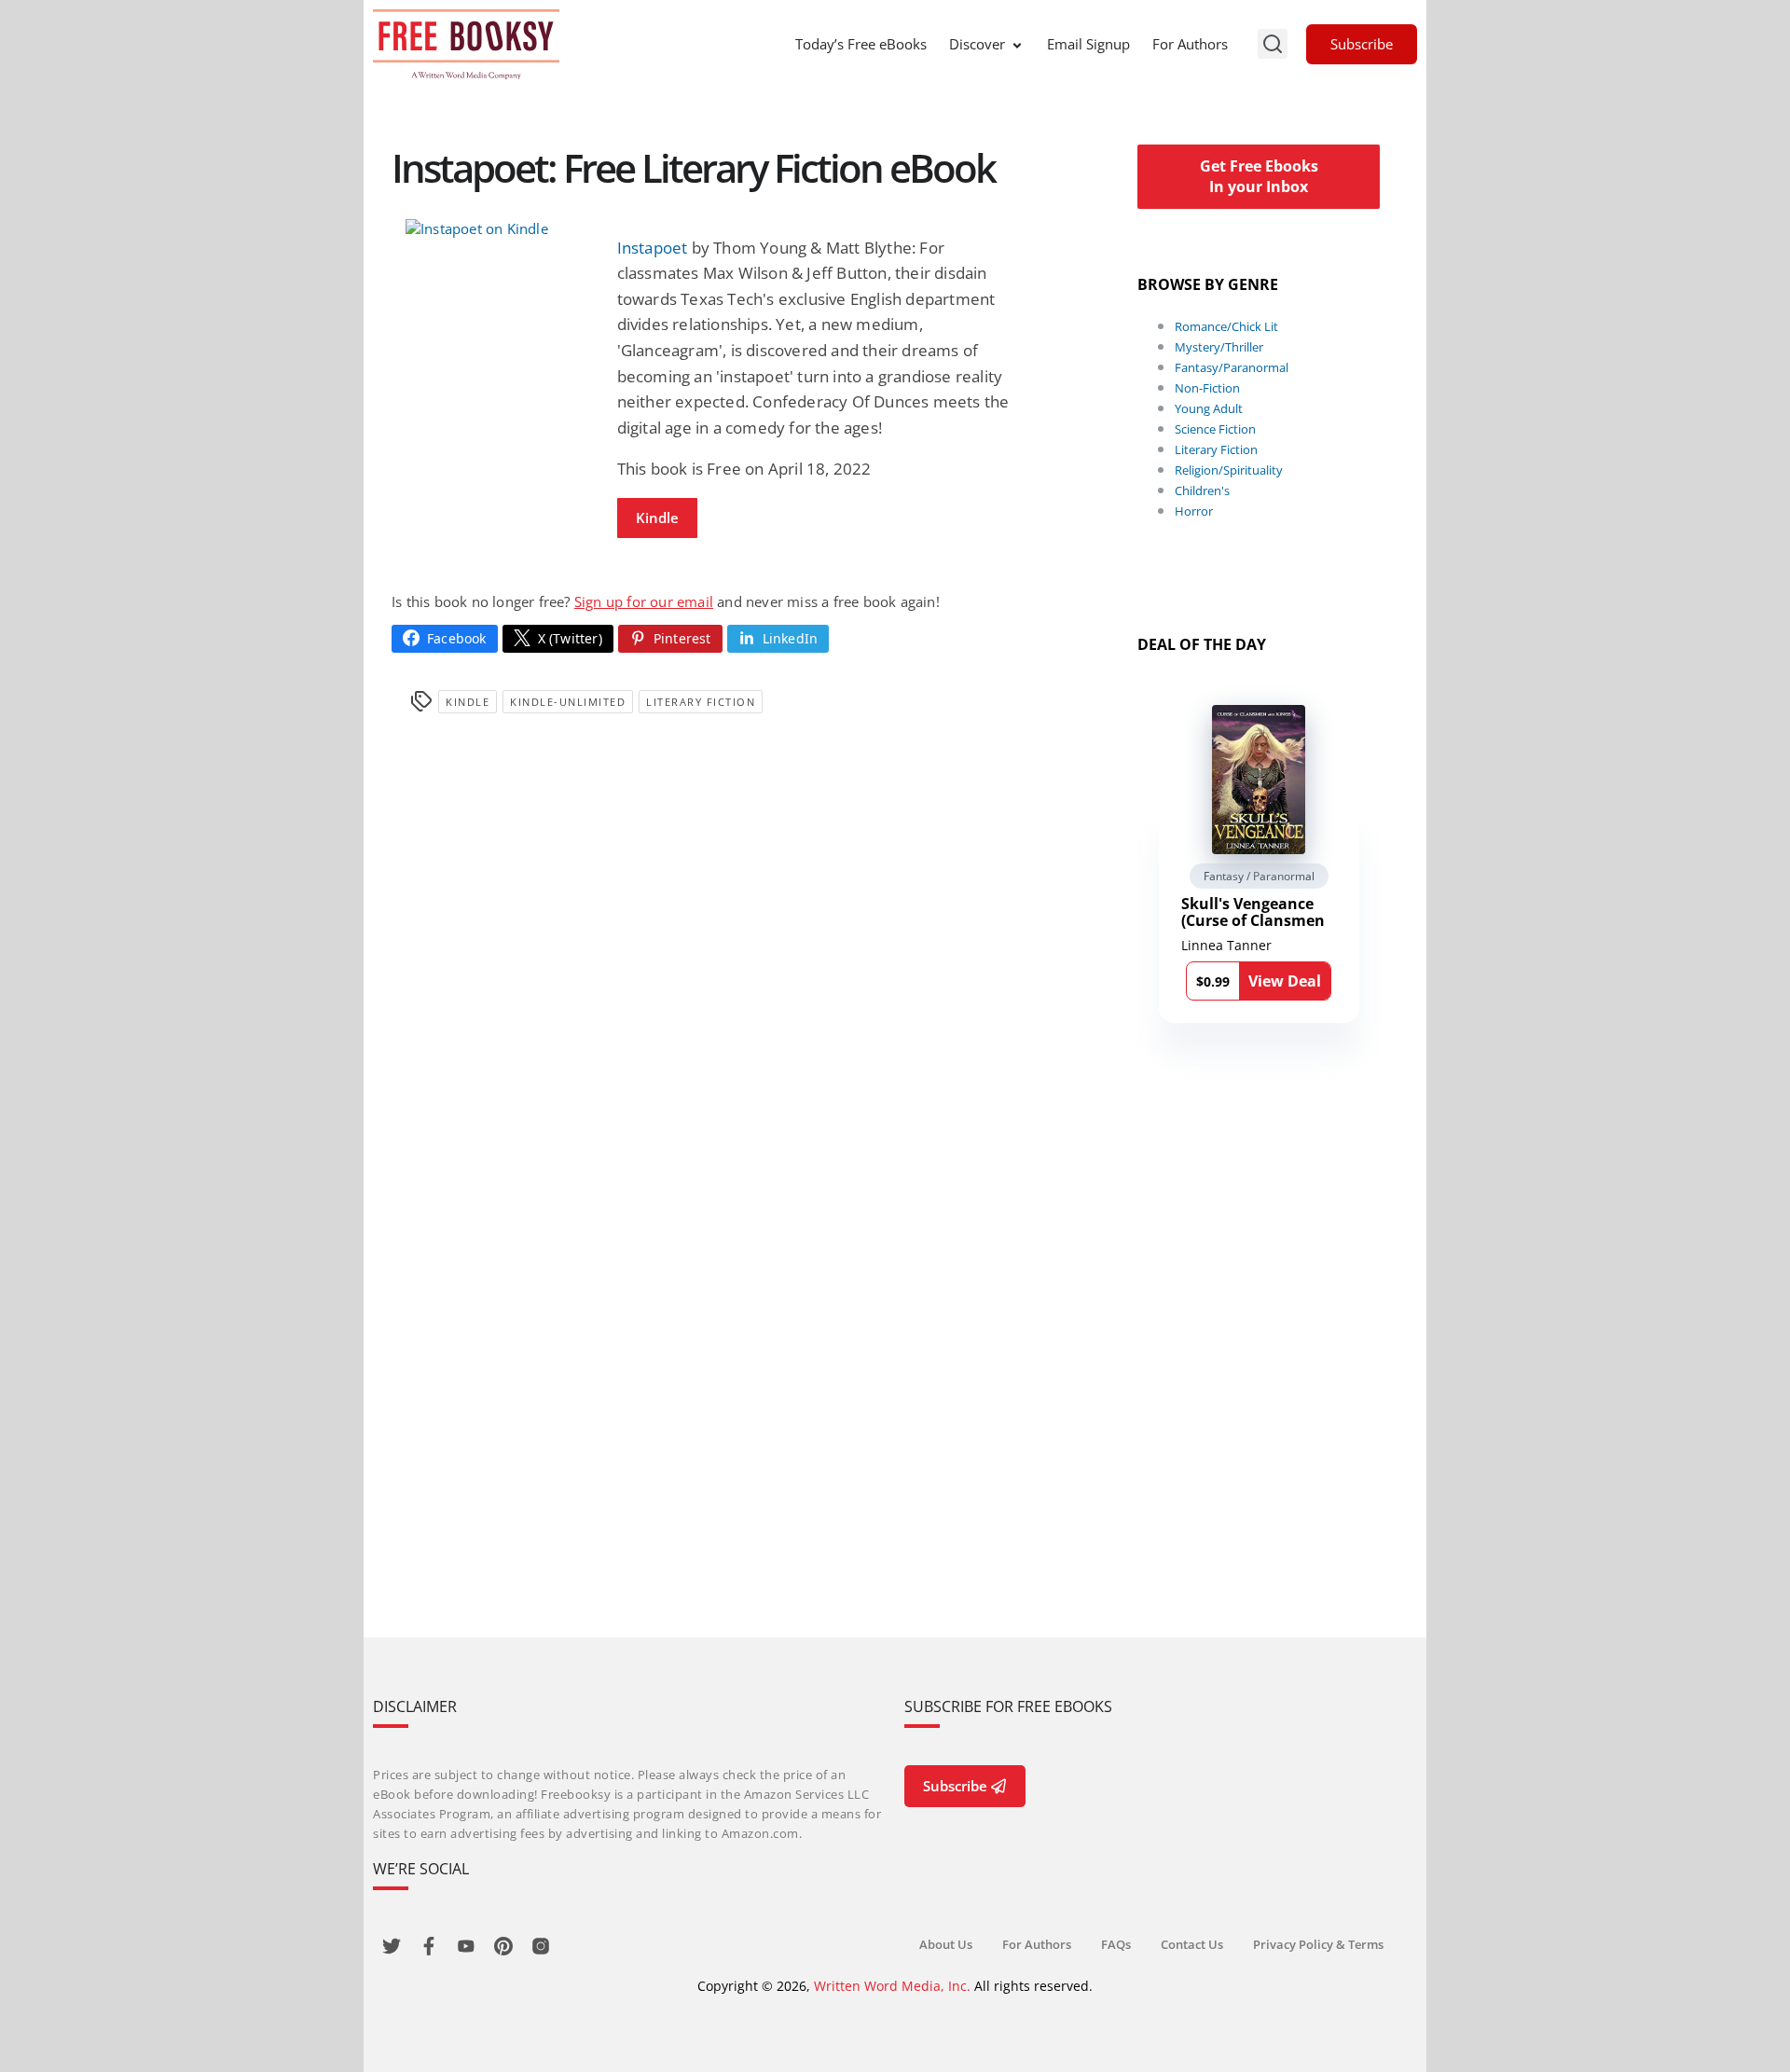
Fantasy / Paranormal (1259, 876)
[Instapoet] (497, 228)
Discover (977, 44)
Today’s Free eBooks (861, 44)
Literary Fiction (701, 702)
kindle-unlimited (568, 702)
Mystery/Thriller (1219, 347)
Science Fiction (1215, 429)
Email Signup (1088, 44)
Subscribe (1362, 44)
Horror (1194, 511)
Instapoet (653, 248)
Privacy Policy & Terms (1318, 1944)
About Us (946, 1944)
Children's (1202, 490)
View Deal (1285, 981)
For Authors (1190, 44)
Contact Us (1192, 1944)
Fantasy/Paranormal (1232, 367)
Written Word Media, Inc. (892, 1986)
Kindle (657, 518)
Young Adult (1209, 408)
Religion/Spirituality (1229, 470)
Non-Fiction (1207, 388)
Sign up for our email (644, 601)
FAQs (1116, 1944)
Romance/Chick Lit (1226, 326)
